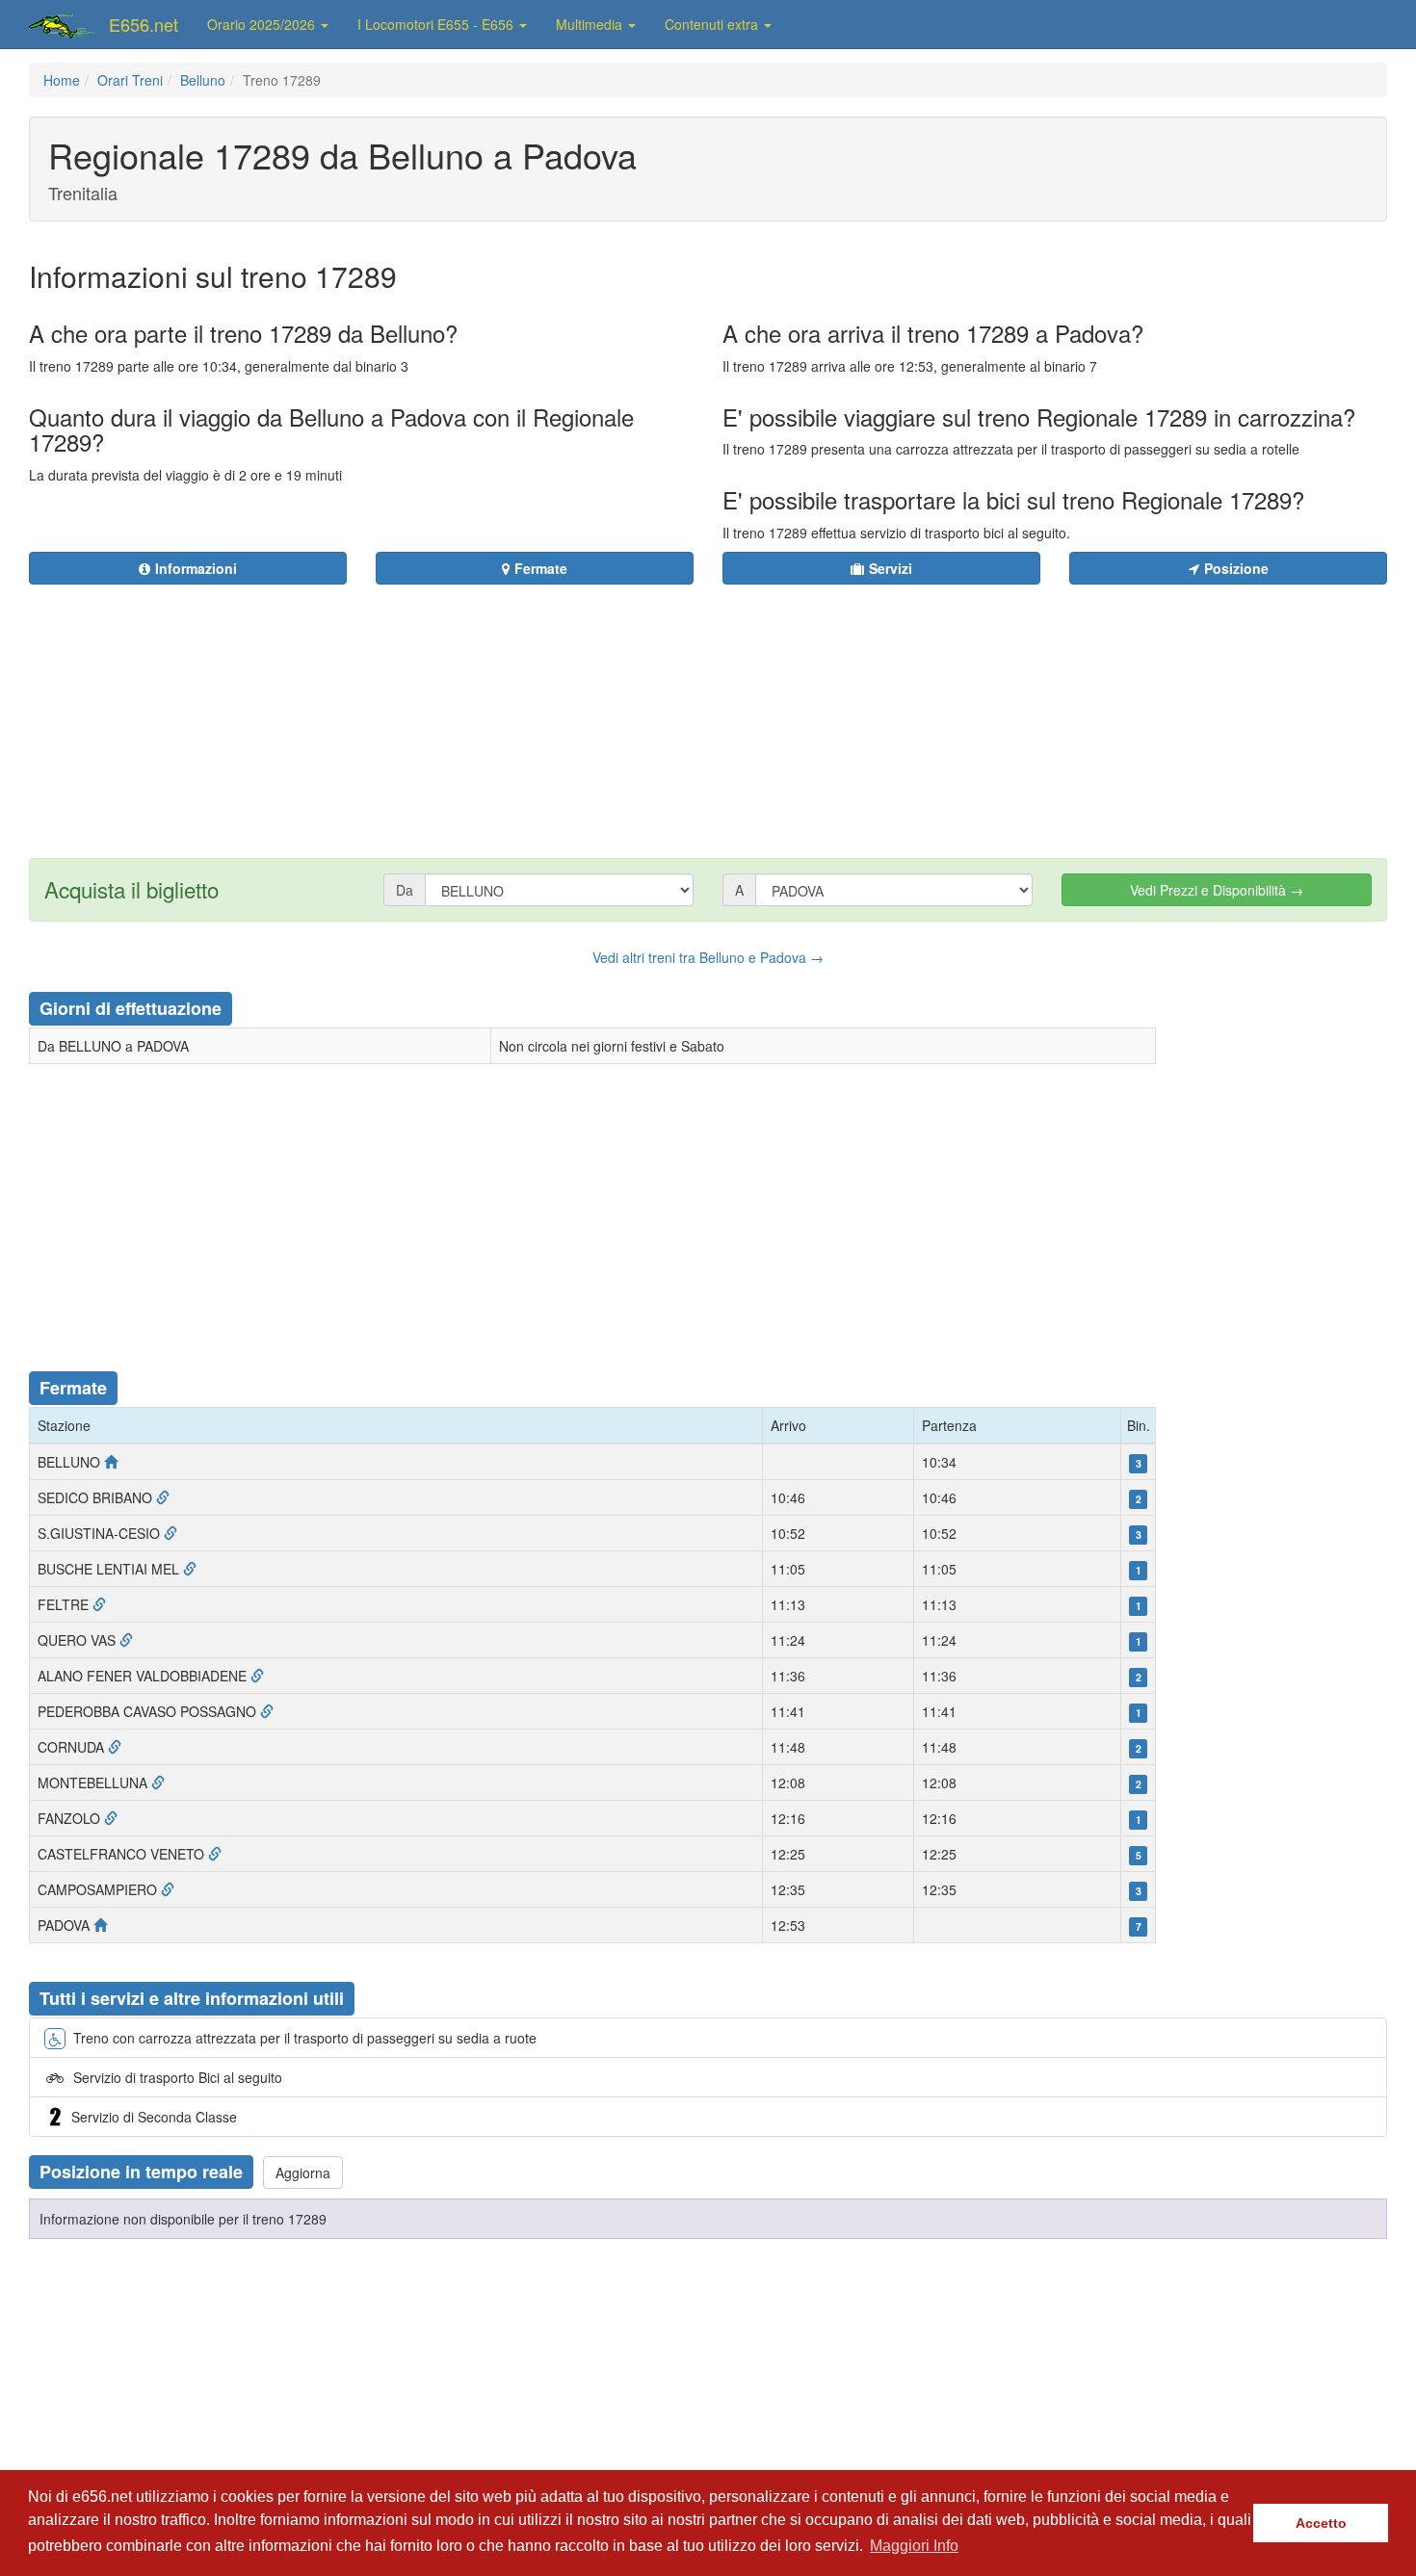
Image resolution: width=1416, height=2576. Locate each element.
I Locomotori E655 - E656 (437, 24)
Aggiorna (303, 2173)
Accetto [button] (1321, 2523)
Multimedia (591, 24)
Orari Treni (130, 80)
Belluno (203, 80)
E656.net (144, 24)
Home (62, 80)
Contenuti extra (713, 24)
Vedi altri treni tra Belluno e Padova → (708, 957)
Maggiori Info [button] (914, 2546)
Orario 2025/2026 (263, 24)
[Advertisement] (825, 710)
